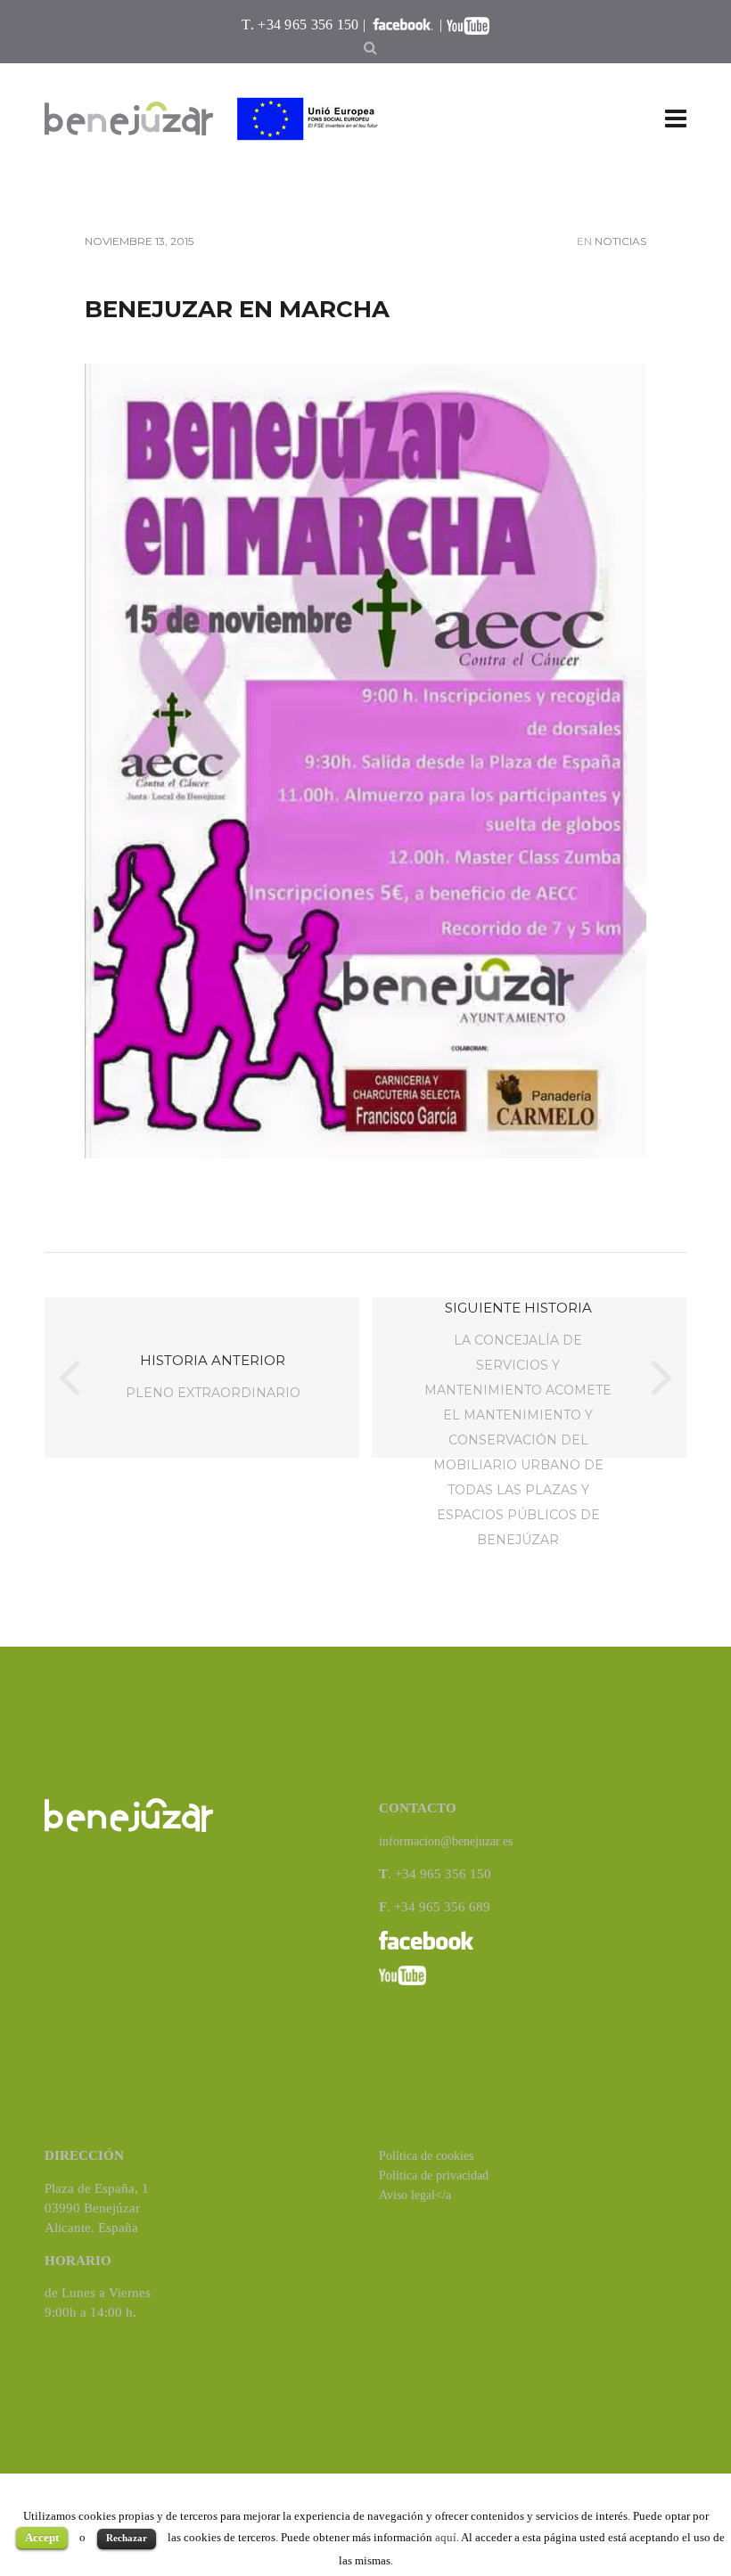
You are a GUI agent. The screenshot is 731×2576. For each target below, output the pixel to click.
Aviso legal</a (415, 2195)
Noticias (620, 241)
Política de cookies (426, 2156)
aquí (446, 2537)
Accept (42, 2537)
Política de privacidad (434, 2175)
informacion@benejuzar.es (446, 1841)
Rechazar (127, 2538)
